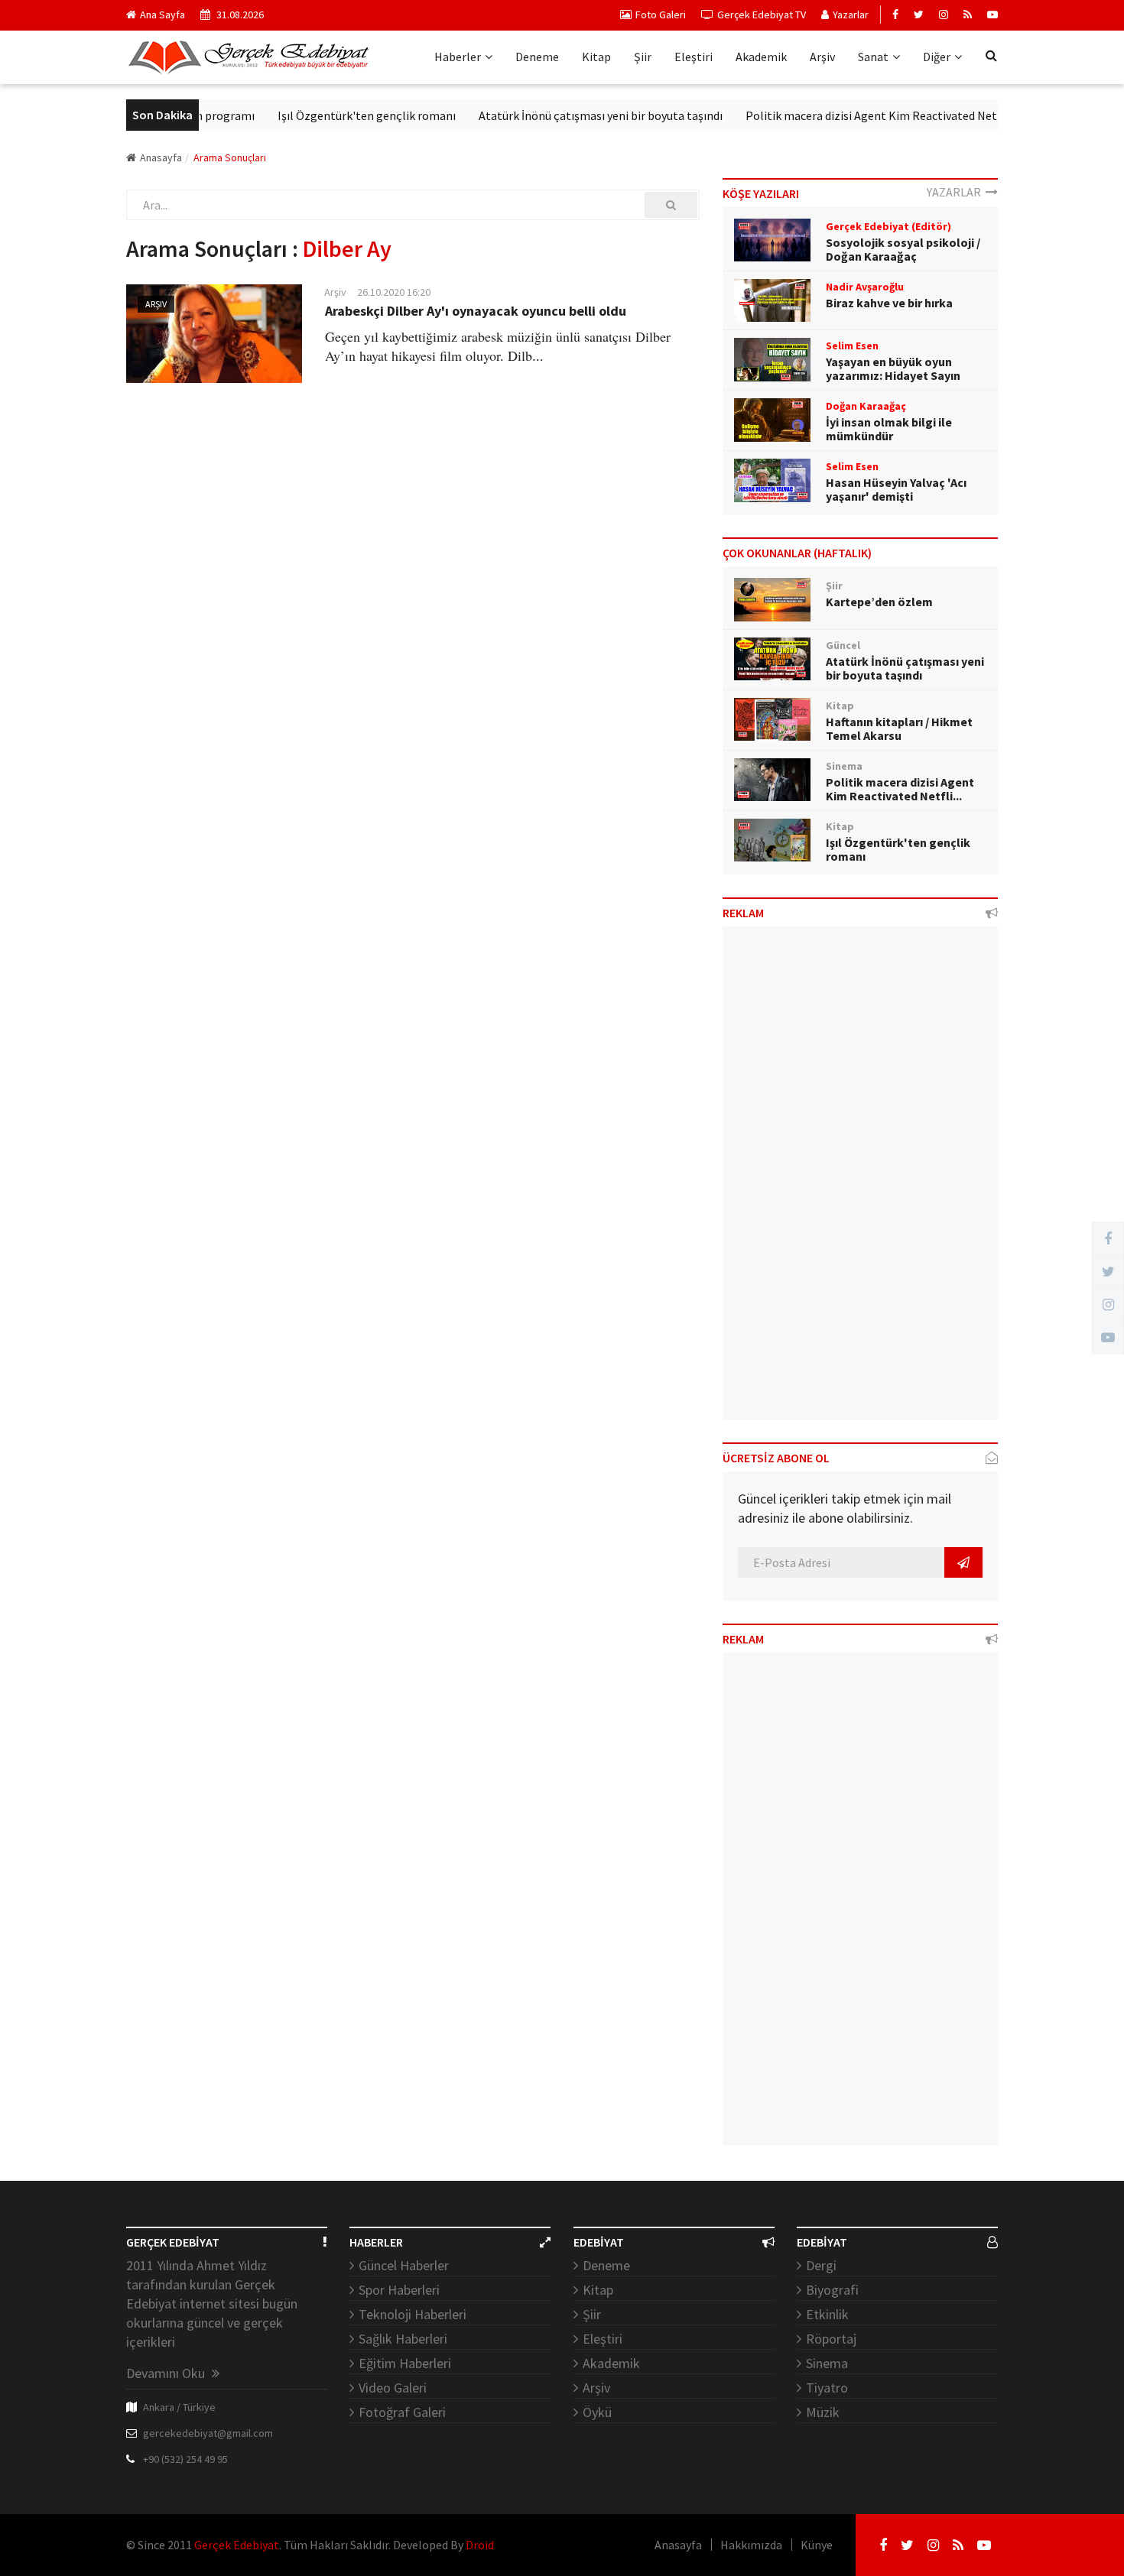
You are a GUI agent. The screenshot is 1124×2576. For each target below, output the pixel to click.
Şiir (643, 57)
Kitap (596, 57)
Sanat (873, 57)
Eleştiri (694, 57)
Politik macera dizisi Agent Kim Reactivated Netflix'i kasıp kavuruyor (892, 115)
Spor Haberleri (399, 2290)
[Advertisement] (860, 1179)
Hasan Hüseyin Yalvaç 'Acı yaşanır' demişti (896, 489)
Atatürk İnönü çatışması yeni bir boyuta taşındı (568, 115)
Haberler (458, 57)
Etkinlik (827, 2314)
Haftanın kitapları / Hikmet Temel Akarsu (899, 728)
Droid (480, 2545)
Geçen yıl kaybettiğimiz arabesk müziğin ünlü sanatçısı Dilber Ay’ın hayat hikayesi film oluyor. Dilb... (498, 346)
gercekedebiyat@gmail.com (208, 2433)
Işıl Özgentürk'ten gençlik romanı (334, 115)
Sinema (827, 2363)
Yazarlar (851, 15)
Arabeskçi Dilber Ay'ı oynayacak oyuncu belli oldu (476, 311)
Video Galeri (393, 2388)
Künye (817, 2545)
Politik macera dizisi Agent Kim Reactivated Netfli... (900, 789)
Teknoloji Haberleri (413, 2314)
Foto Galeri (661, 15)
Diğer (937, 57)
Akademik (761, 57)
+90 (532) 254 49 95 (185, 2459)
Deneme (537, 57)
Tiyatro (827, 2388)
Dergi (821, 2265)
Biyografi (832, 2290)
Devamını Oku (167, 2373)
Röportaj (831, 2339)
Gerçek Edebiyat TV (762, 15)
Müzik (823, 2412)
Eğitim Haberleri (405, 2363)
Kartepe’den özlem (879, 602)
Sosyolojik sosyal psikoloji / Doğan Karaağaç (903, 249)
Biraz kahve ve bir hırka (889, 303)
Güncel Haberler (404, 2265)
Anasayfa (161, 157)
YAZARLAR (956, 192)
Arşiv (822, 57)
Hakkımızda (751, 2545)
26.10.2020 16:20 (394, 292)
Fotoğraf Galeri (402, 2412)
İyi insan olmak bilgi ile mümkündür (889, 429)
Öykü (597, 2412)
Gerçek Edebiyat (237, 2545)
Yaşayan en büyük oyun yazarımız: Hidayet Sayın (893, 368)
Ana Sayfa (162, 15)
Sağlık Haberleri (403, 2339)
